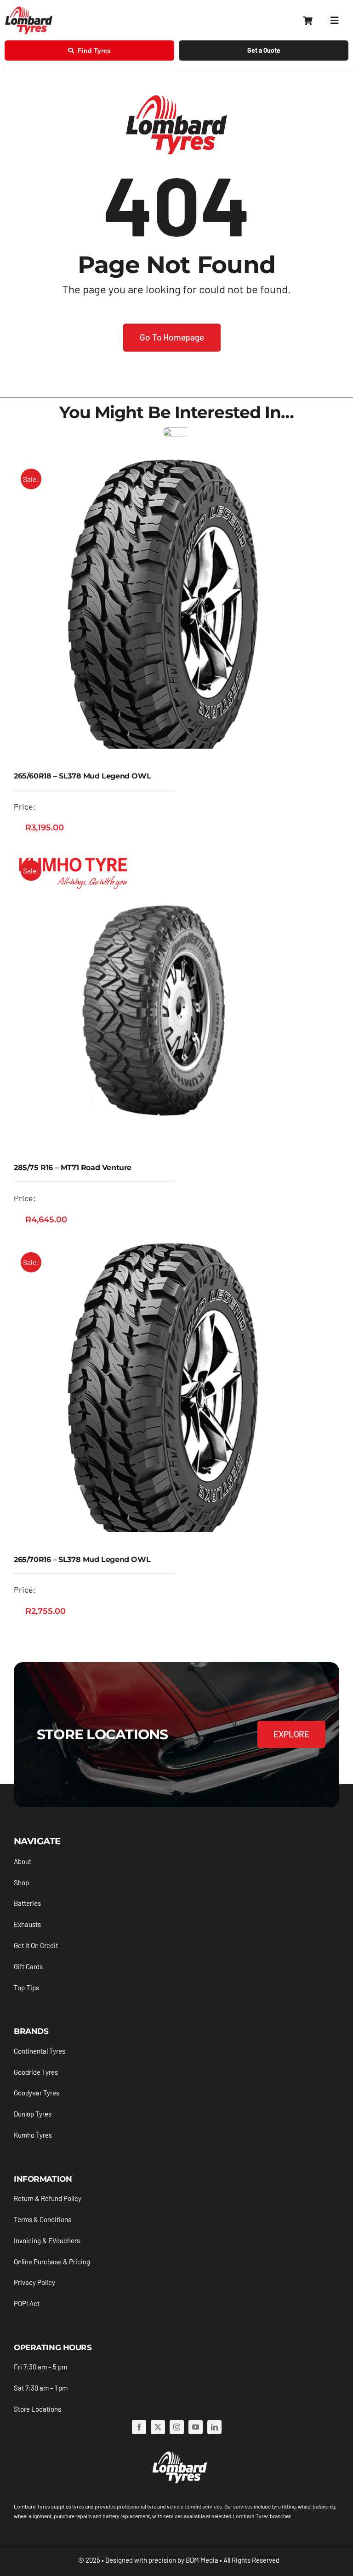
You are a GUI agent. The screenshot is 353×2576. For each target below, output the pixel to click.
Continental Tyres (40, 2051)
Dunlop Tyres (33, 2114)
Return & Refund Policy (48, 2198)
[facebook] (139, 2427)
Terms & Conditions (43, 2219)
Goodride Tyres (36, 2072)
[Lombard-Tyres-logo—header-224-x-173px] (29, 10)
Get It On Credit (36, 1945)
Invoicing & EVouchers (47, 2240)
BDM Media (202, 2560)
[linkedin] (214, 2427)
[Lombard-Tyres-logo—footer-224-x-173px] (179, 2453)
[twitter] (158, 2427)
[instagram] (177, 2427)
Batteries (27, 1903)
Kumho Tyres (33, 2135)
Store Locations (37, 2409)
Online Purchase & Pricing (52, 2262)
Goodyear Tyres (37, 2093)
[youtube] (196, 2427)
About (23, 1861)
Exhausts (27, 1924)
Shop (21, 1882)
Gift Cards (28, 1966)
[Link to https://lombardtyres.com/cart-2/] (308, 21)
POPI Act (27, 2303)
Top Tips (26, 1988)
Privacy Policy (34, 2282)
